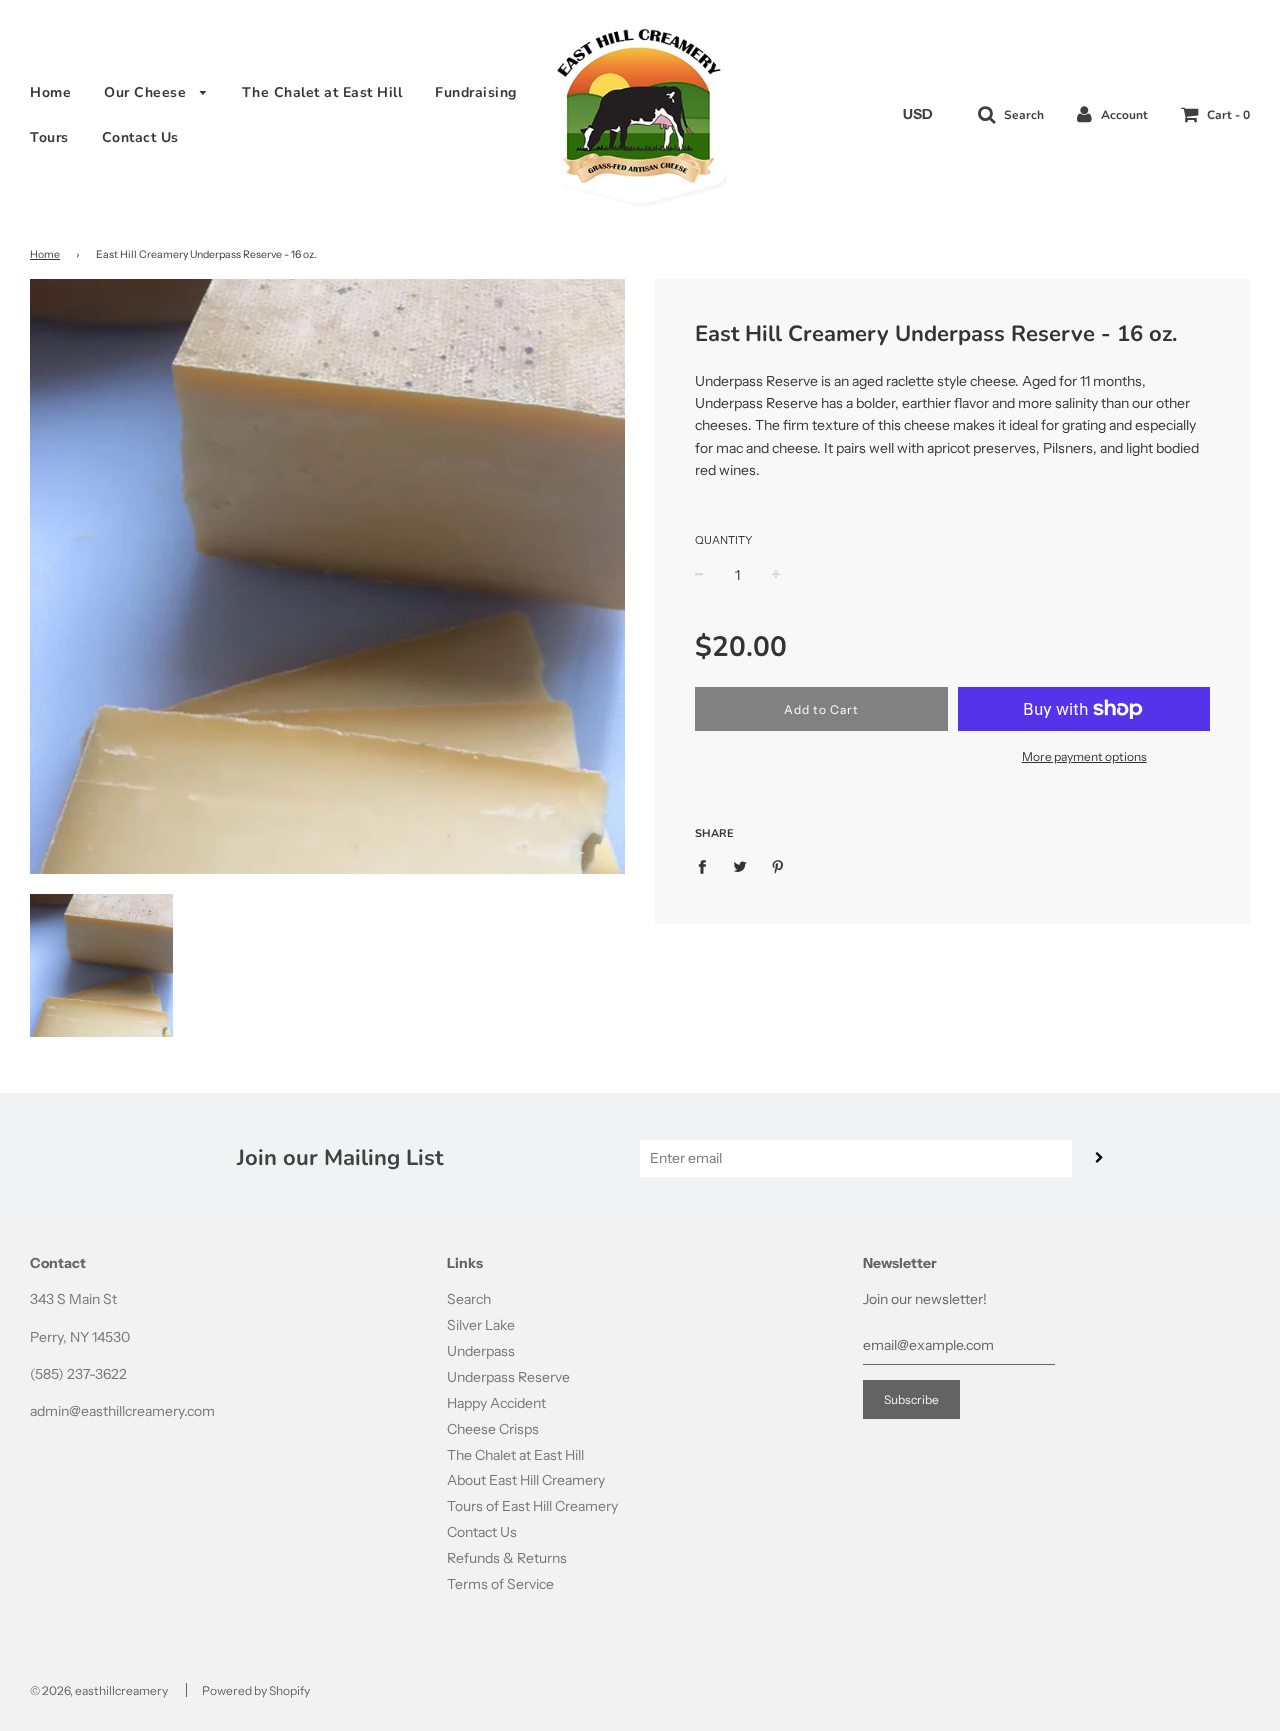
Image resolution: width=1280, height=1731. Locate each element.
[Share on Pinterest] (778, 865)
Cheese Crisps (493, 1429)
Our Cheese (147, 92)
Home (50, 92)
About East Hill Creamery (526, 1480)
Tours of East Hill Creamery (532, 1506)
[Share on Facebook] (707, 865)
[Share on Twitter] (740, 865)
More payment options (1084, 756)
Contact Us (140, 137)
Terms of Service (500, 1584)
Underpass (481, 1351)
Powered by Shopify (256, 1690)
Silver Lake (481, 1325)
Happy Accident (496, 1403)
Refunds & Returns (507, 1558)
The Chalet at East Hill (322, 92)
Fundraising (476, 92)
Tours (49, 137)
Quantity (723, 540)
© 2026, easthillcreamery (99, 1690)
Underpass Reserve (508, 1377)
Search (469, 1299)
